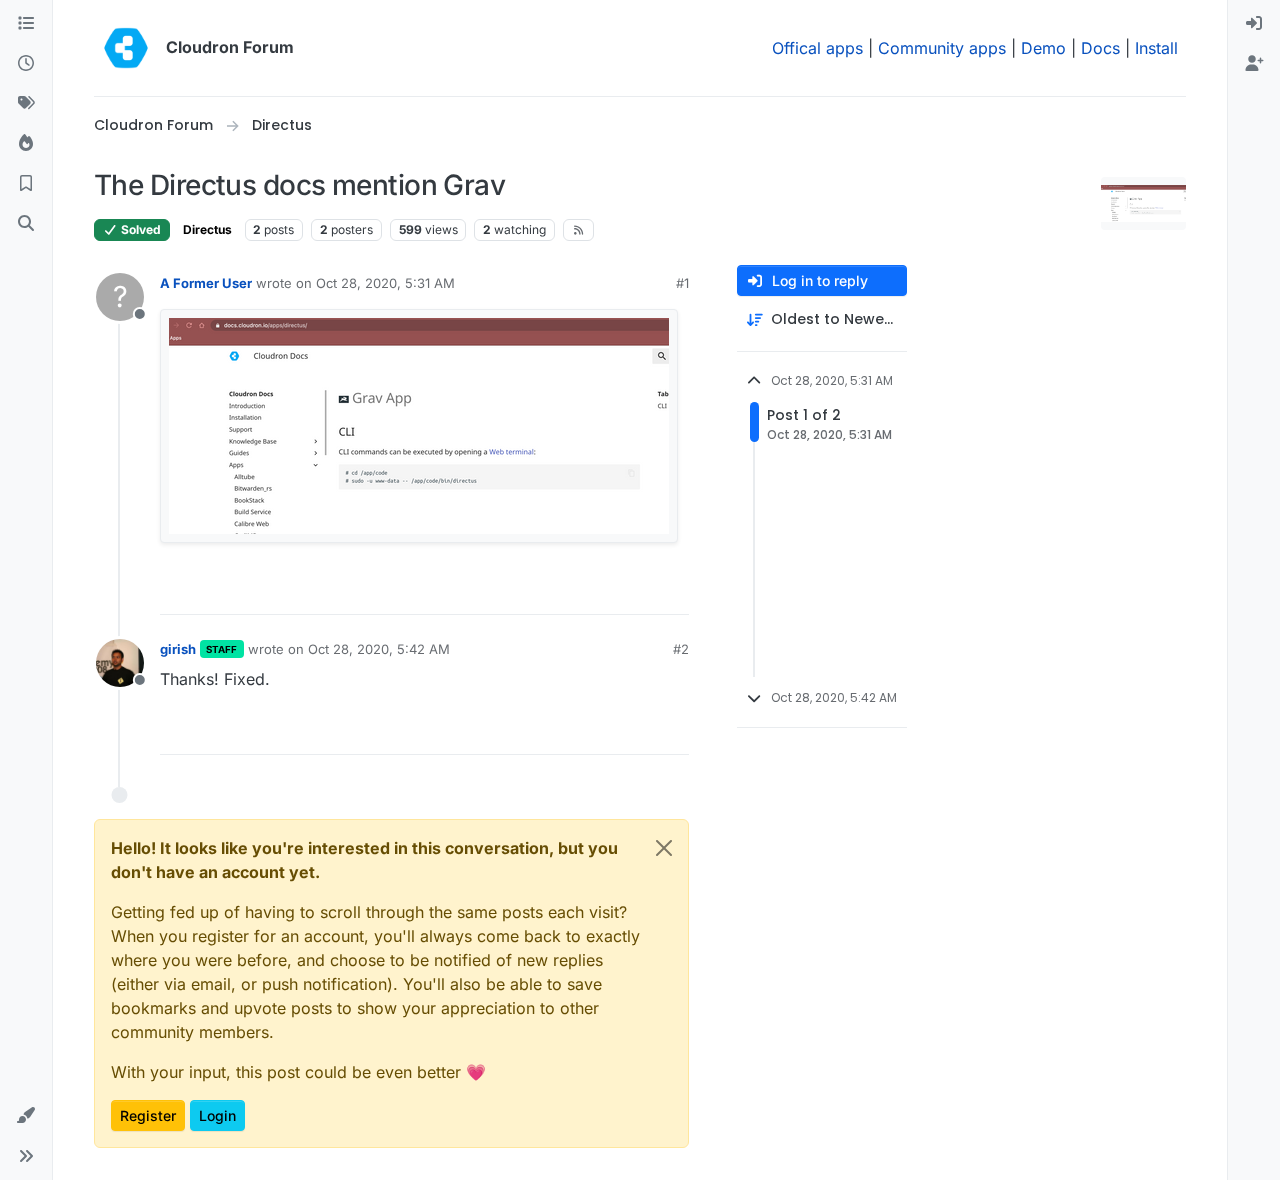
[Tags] (26, 104)
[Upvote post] (641, 590)
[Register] (1254, 64)
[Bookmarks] (26, 184)
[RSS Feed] (578, 230)
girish (178, 649)
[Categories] (26, 24)
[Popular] (26, 144)
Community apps (942, 48)
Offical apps (817, 48)
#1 (682, 283)
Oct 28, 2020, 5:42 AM (379, 649)
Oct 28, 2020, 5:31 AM (385, 283)
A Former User (206, 283)
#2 (681, 649)
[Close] (664, 848)
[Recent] (26, 64)
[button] (26, 1116)
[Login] (1254, 24)
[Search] (26, 224)
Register (148, 1115)
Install (1156, 48)
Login (217, 1115)
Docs (1100, 48)
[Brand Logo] (126, 48)
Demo (1043, 48)
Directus (207, 229)
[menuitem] (1254, 24)
